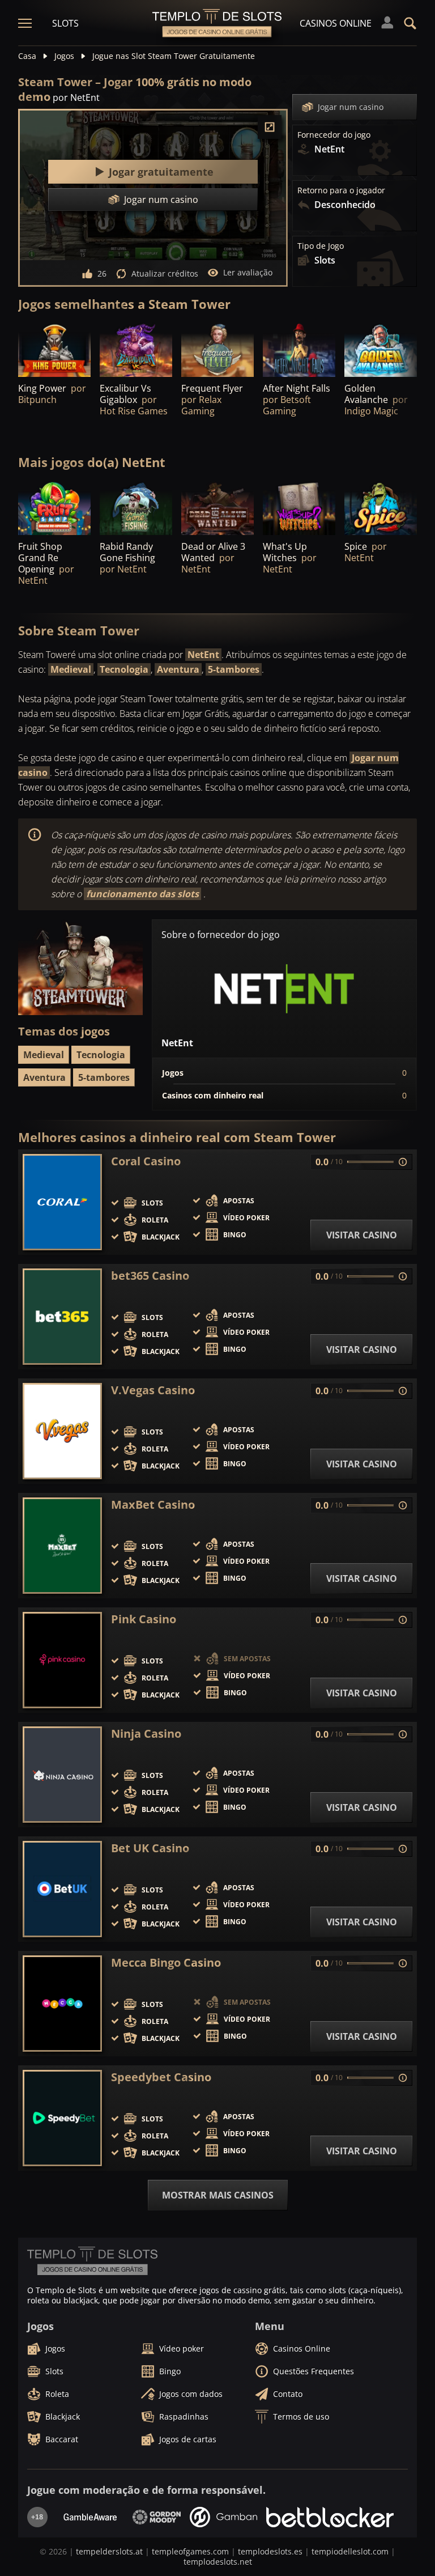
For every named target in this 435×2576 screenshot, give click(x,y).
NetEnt (203, 655)
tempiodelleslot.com (350, 2551)
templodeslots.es (270, 2551)
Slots (65, 23)
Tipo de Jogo (321, 246)
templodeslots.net (218, 2562)
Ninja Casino (146, 1734)
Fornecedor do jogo (334, 135)
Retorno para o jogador (341, 190)
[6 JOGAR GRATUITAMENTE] (299, 508)
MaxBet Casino (153, 1505)
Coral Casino (146, 1161)
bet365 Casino (150, 1276)
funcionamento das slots (142, 894)
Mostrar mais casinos (218, 2195)
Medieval (71, 669)
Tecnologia (124, 669)
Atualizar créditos (165, 273)
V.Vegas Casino (153, 1390)
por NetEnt (76, 97)
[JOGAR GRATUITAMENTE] (54, 349)
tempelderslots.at (109, 2551)
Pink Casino (144, 1619)
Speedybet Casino (161, 2077)
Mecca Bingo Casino (166, 1963)
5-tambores (234, 669)
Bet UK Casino (150, 1848)
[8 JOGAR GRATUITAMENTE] (217, 349)
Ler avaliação (248, 272)
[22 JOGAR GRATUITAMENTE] (217, 508)
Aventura (178, 669)
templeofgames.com (190, 2551)
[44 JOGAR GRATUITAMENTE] (54, 508)
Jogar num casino (351, 107)
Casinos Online (336, 23)
